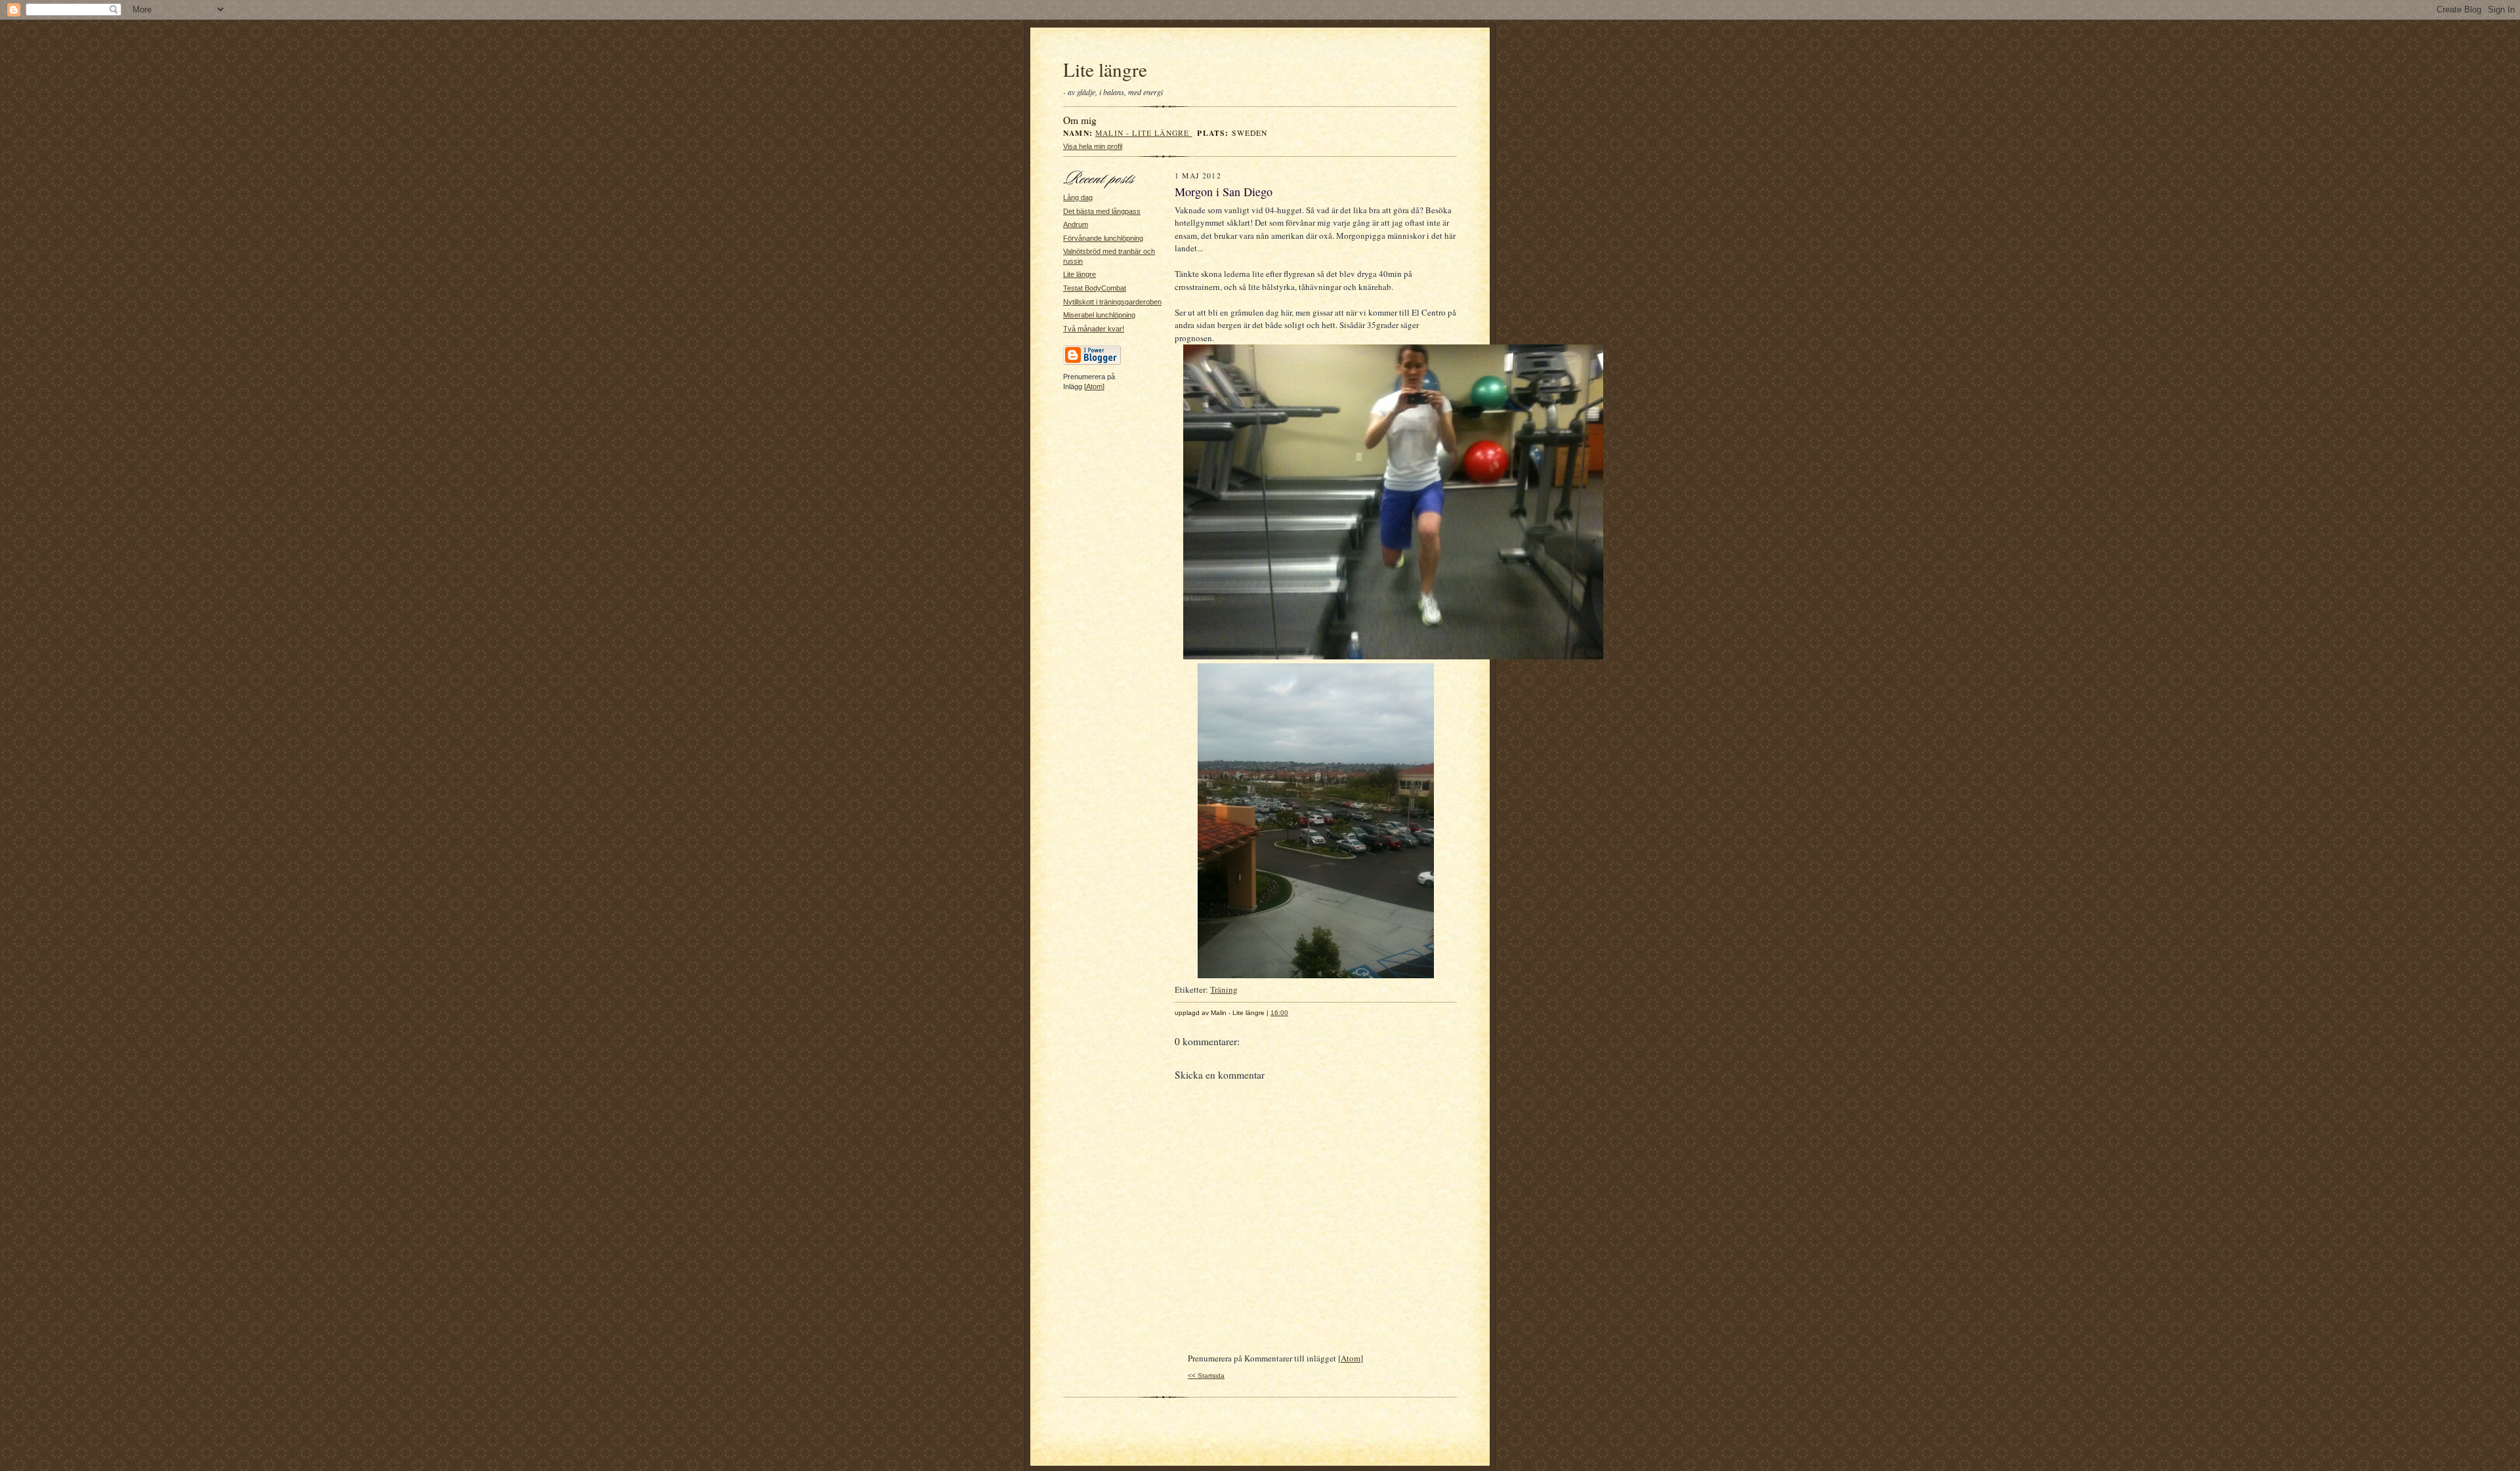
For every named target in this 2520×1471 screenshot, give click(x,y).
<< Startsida (1206, 1376)
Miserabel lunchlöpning (1099, 315)
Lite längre (1105, 69)
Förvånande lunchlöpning (1103, 238)
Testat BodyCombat (1095, 288)
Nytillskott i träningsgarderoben (1112, 302)
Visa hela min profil (1093, 146)
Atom (1094, 386)
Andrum (1076, 224)
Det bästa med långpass (1102, 211)
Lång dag (1078, 197)
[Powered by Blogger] (1092, 363)
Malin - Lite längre (1144, 133)
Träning (1224, 989)
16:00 (1279, 1013)
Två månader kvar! (1094, 329)
